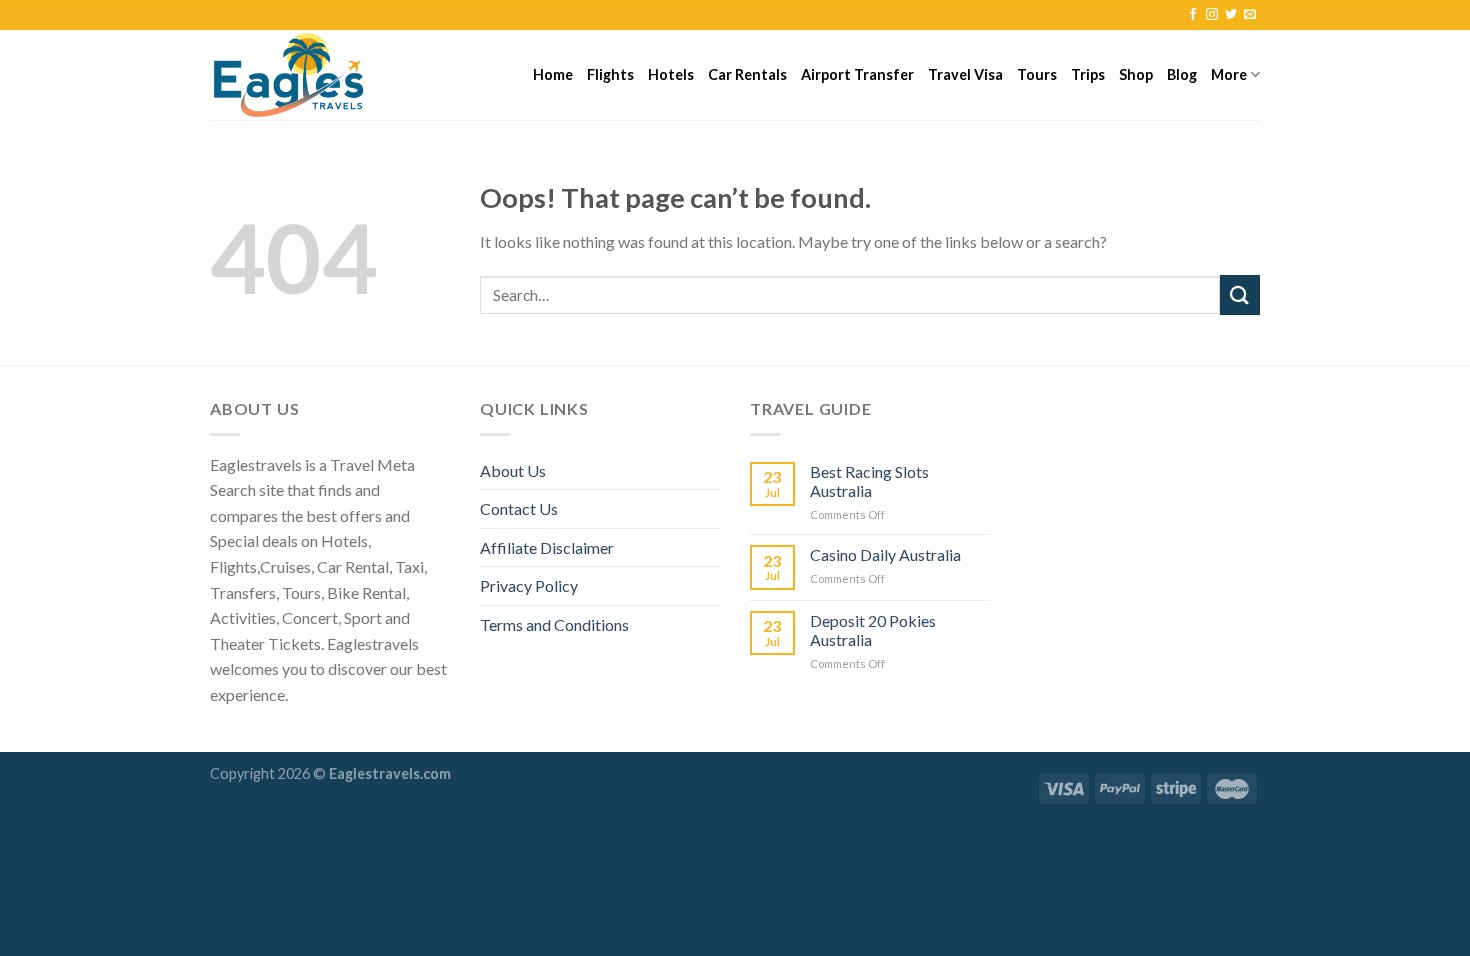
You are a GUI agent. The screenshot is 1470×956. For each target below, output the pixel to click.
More (1229, 74)
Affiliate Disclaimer (547, 547)
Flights (610, 74)
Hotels (671, 74)
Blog (1182, 74)
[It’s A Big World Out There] (310, 75)
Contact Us (519, 508)
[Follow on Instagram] (1212, 15)
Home (553, 74)
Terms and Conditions (554, 624)
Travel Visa (965, 74)
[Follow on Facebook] (1193, 15)
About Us (513, 470)
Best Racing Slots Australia (869, 481)
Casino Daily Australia (885, 554)
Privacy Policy (529, 585)
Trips (1088, 74)
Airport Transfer (857, 74)
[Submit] (1240, 294)
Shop (1136, 74)
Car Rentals (747, 74)
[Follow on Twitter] (1231, 15)
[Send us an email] (1250, 15)
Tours (1037, 74)
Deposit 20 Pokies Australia (873, 630)
